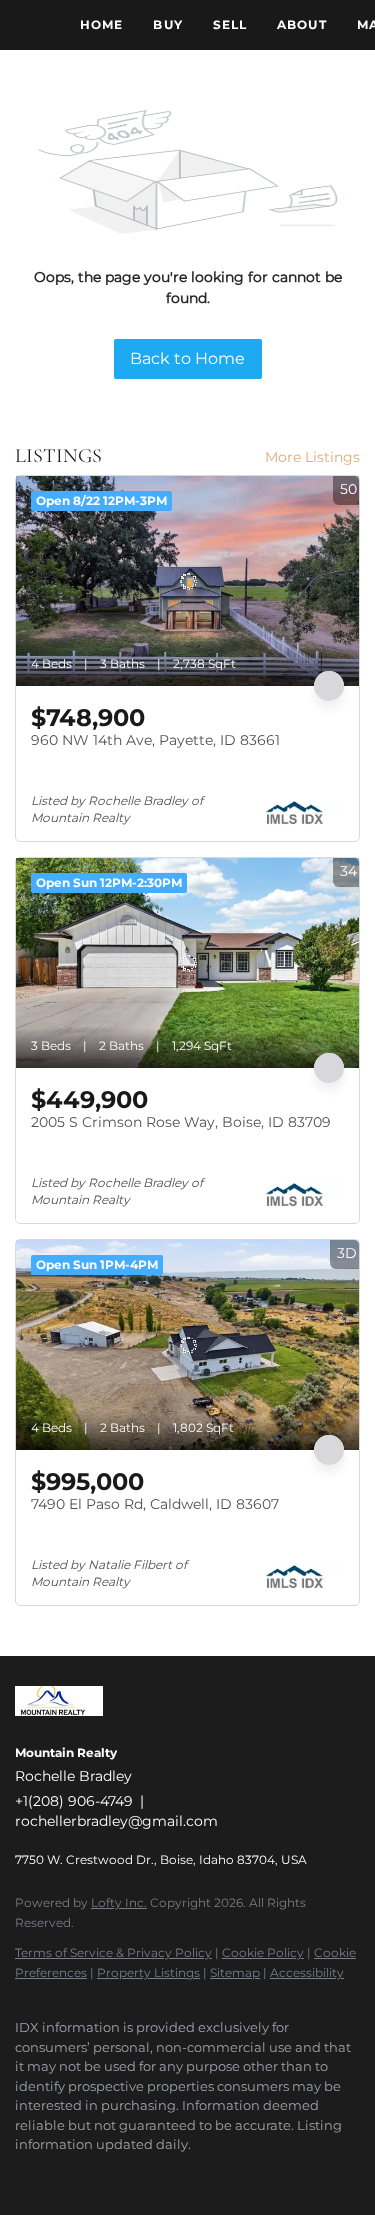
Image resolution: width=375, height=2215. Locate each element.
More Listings (312, 457)
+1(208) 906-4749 (74, 1801)
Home (101, 24)
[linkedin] (65, 2175)
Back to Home (187, 358)
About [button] (302, 24)
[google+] (225, 2175)
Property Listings (148, 1972)
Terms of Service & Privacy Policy (113, 1952)
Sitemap (235, 1972)
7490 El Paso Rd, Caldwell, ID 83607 (155, 1504)
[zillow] (105, 2175)
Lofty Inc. (119, 1902)
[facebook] (25, 2175)
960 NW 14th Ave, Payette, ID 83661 (155, 740)
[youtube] (185, 2175)
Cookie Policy (263, 1952)
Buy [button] (167, 24)
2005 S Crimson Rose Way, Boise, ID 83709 (181, 1122)
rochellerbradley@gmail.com (116, 1821)
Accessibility (307, 1972)
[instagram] (145, 2175)
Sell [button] (230, 24)
